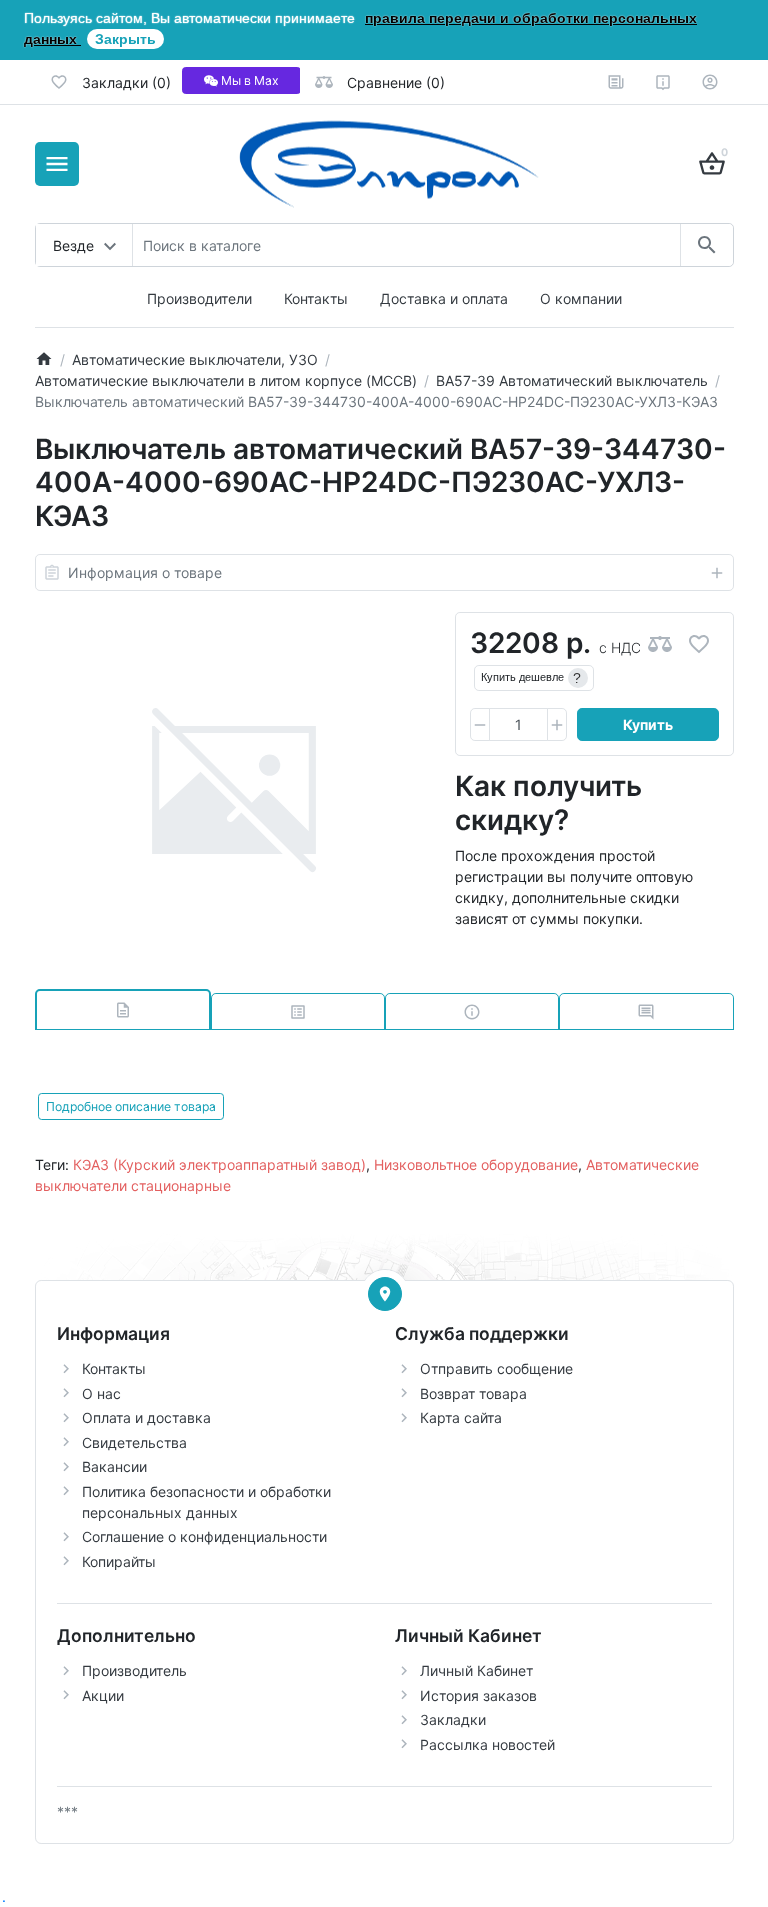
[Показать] (385, 1294)
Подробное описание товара (131, 1106)
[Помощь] (663, 82)
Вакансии (114, 1466)
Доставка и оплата (444, 298)
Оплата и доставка (146, 1417)
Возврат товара (473, 1393)
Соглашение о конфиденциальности (204, 1536)
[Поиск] (706, 245)
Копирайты (119, 1561)
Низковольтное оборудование (476, 1164)
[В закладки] (699, 643)
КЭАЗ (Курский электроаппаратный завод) (219, 1164)
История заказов (478, 1695)
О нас (101, 1393)
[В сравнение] (660, 643)
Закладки (453, 1719)
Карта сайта (461, 1417)
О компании (581, 298)
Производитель (134, 1670)
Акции (103, 1695)
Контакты (316, 298)
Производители (199, 298)
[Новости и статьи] (616, 82)
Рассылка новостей (487, 1744)
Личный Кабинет (476, 1670)
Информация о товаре (145, 572)
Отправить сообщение (496, 1368)
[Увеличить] (557, 725)
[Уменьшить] (480, 725)
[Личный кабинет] (710, 82)
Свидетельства (134, 1442)
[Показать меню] (57, 164)
